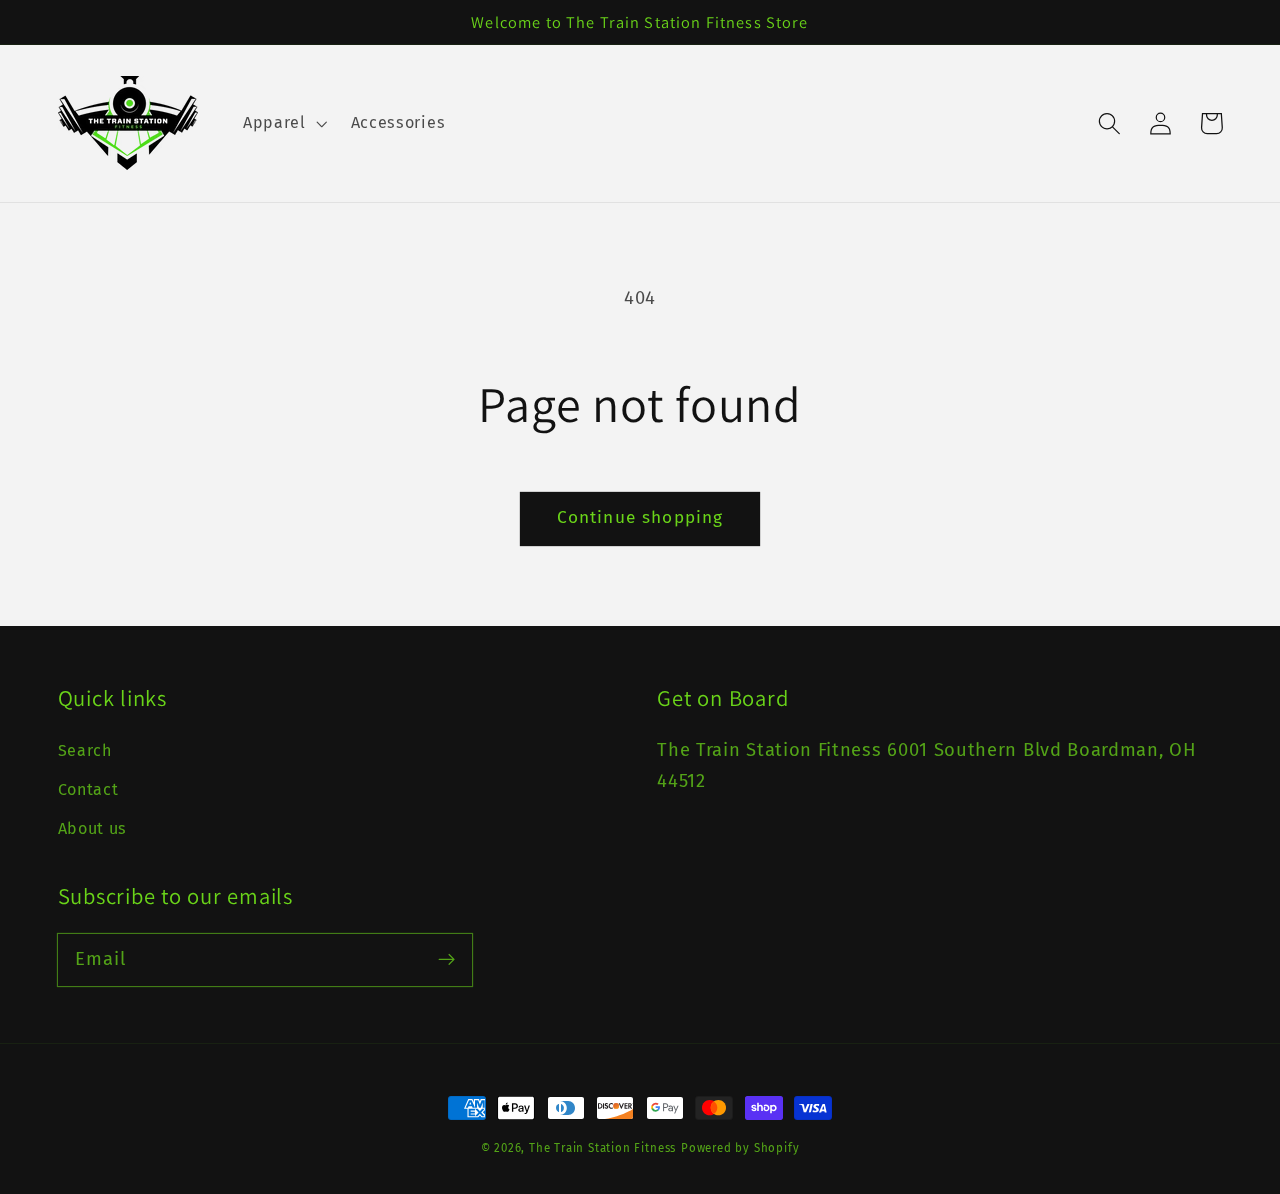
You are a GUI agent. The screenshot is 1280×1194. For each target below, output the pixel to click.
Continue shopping (640, 517)
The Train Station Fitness (602, 1148)
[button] (283, 123)
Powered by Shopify (740, 1148)
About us (93, 828)
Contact (88, 789)
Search (85, 750)
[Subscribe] (446, 959)
